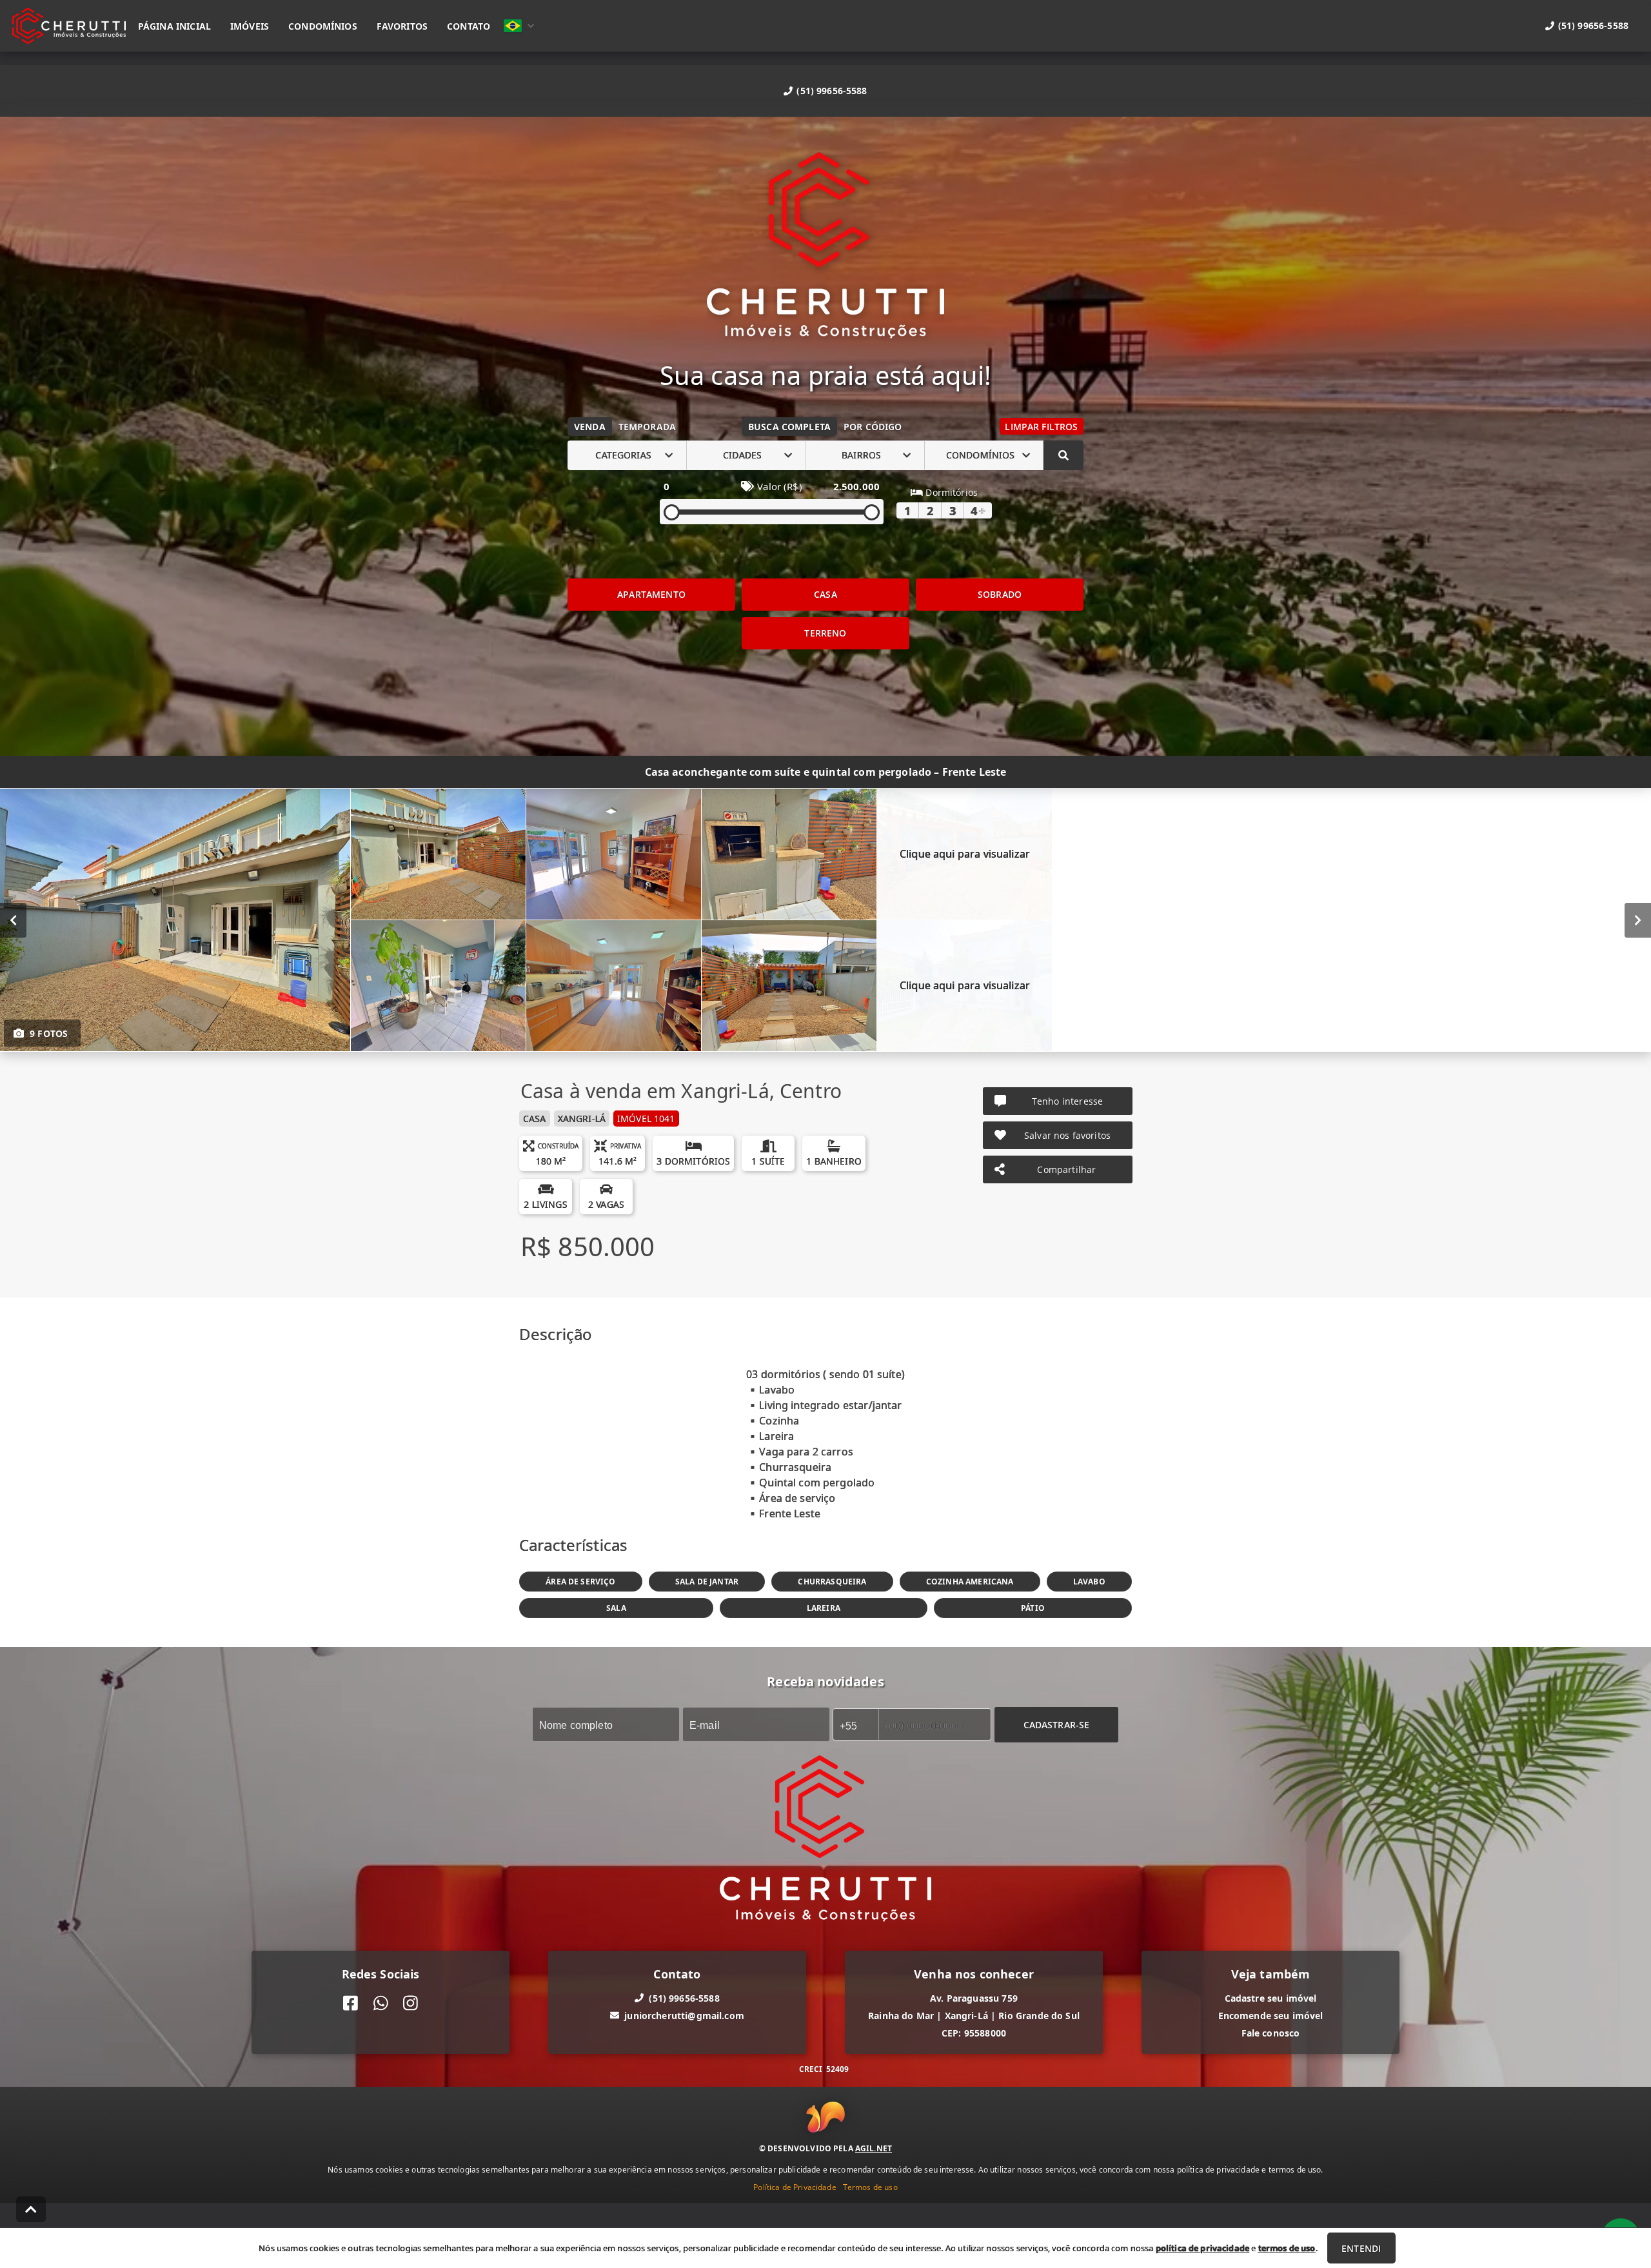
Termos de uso (870, 2187)
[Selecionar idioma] (519, 26)
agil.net (874, 2148)
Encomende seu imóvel (1271, 2015)
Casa (825, 594)
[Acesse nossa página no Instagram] (410, 2003)
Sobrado (1000, 594)
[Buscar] (1063, 455)
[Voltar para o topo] (31, 2209)
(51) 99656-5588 (832, 91)
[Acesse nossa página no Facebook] (351, 2003)
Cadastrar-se (1057, 1724)
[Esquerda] (13, 920)
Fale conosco (1271, 2032)
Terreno (825, 633)
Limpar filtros (1041, 427)
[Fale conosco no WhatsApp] (381, 2003)
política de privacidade (1202, 2248)
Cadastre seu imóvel (1271, 1997)
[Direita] (1638, 920)
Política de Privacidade (795, 2187)
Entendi (1361, 2248)
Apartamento (651, 594)
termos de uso (1287, 2248)
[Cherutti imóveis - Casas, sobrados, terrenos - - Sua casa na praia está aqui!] (825, 247)
